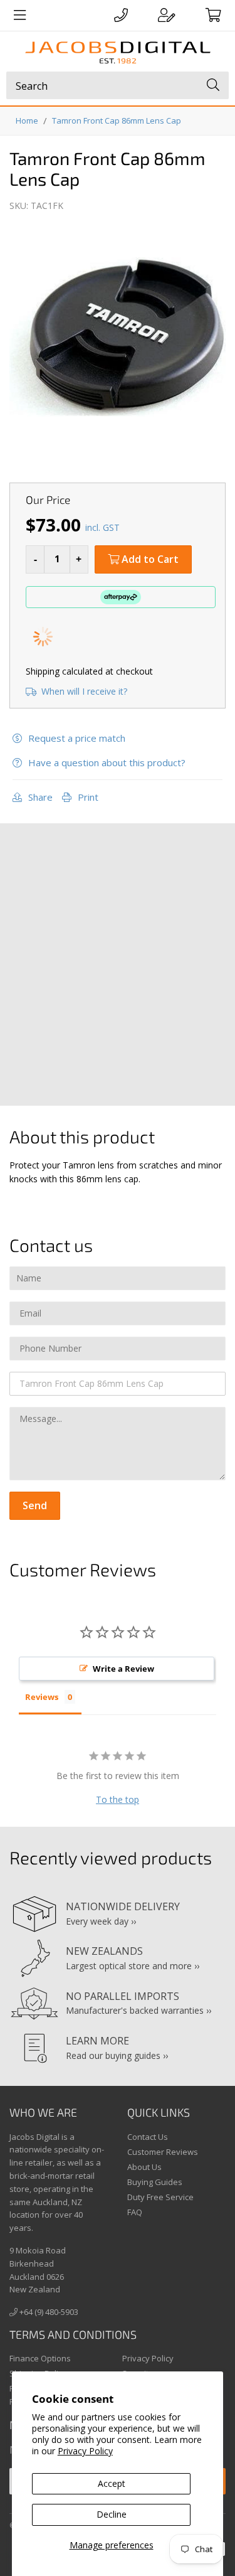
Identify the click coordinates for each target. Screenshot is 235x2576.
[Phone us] (121, 15)
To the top (118, 1799)
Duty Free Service (160, 2197)
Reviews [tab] (42, 1697)
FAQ (135, 2212)
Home (27, 120)
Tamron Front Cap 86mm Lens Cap (117, 120)
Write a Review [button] (123, 1669)
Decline (112, 2514)
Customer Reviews (163, 2152)
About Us (144, 2167)
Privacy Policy (85, 2451)
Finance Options (40, 2358)
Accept (112, 2483)
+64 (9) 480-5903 (48, 2312)
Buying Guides (155, 2182)
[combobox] (118, 85)
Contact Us (148, 2137)
